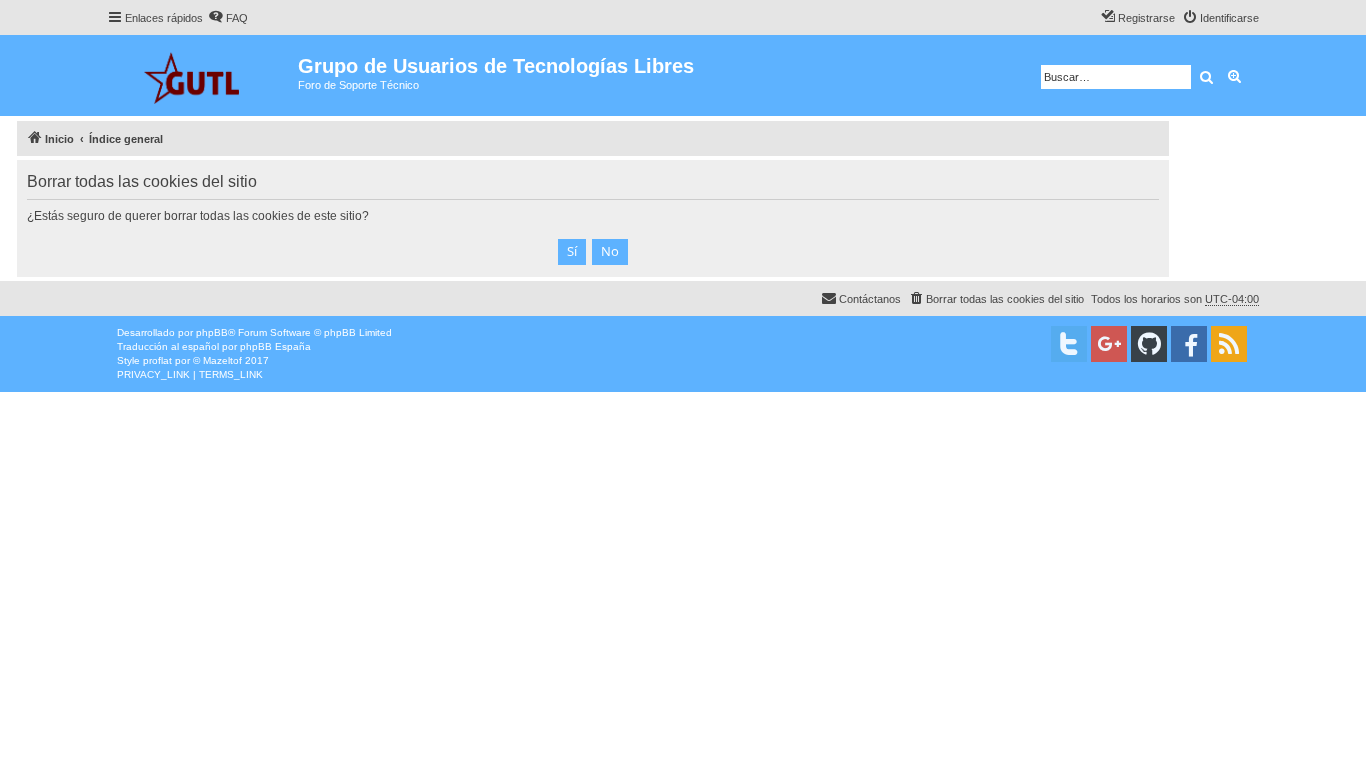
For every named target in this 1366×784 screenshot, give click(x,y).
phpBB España (275, 346)
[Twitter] (1069, 344)
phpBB (212, 332)
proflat (157, 360)
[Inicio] (202, 75)
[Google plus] (1109, 344)
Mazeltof (222, 360)
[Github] (1149, 344)
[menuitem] (228, 18)
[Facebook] (1189, 344)
